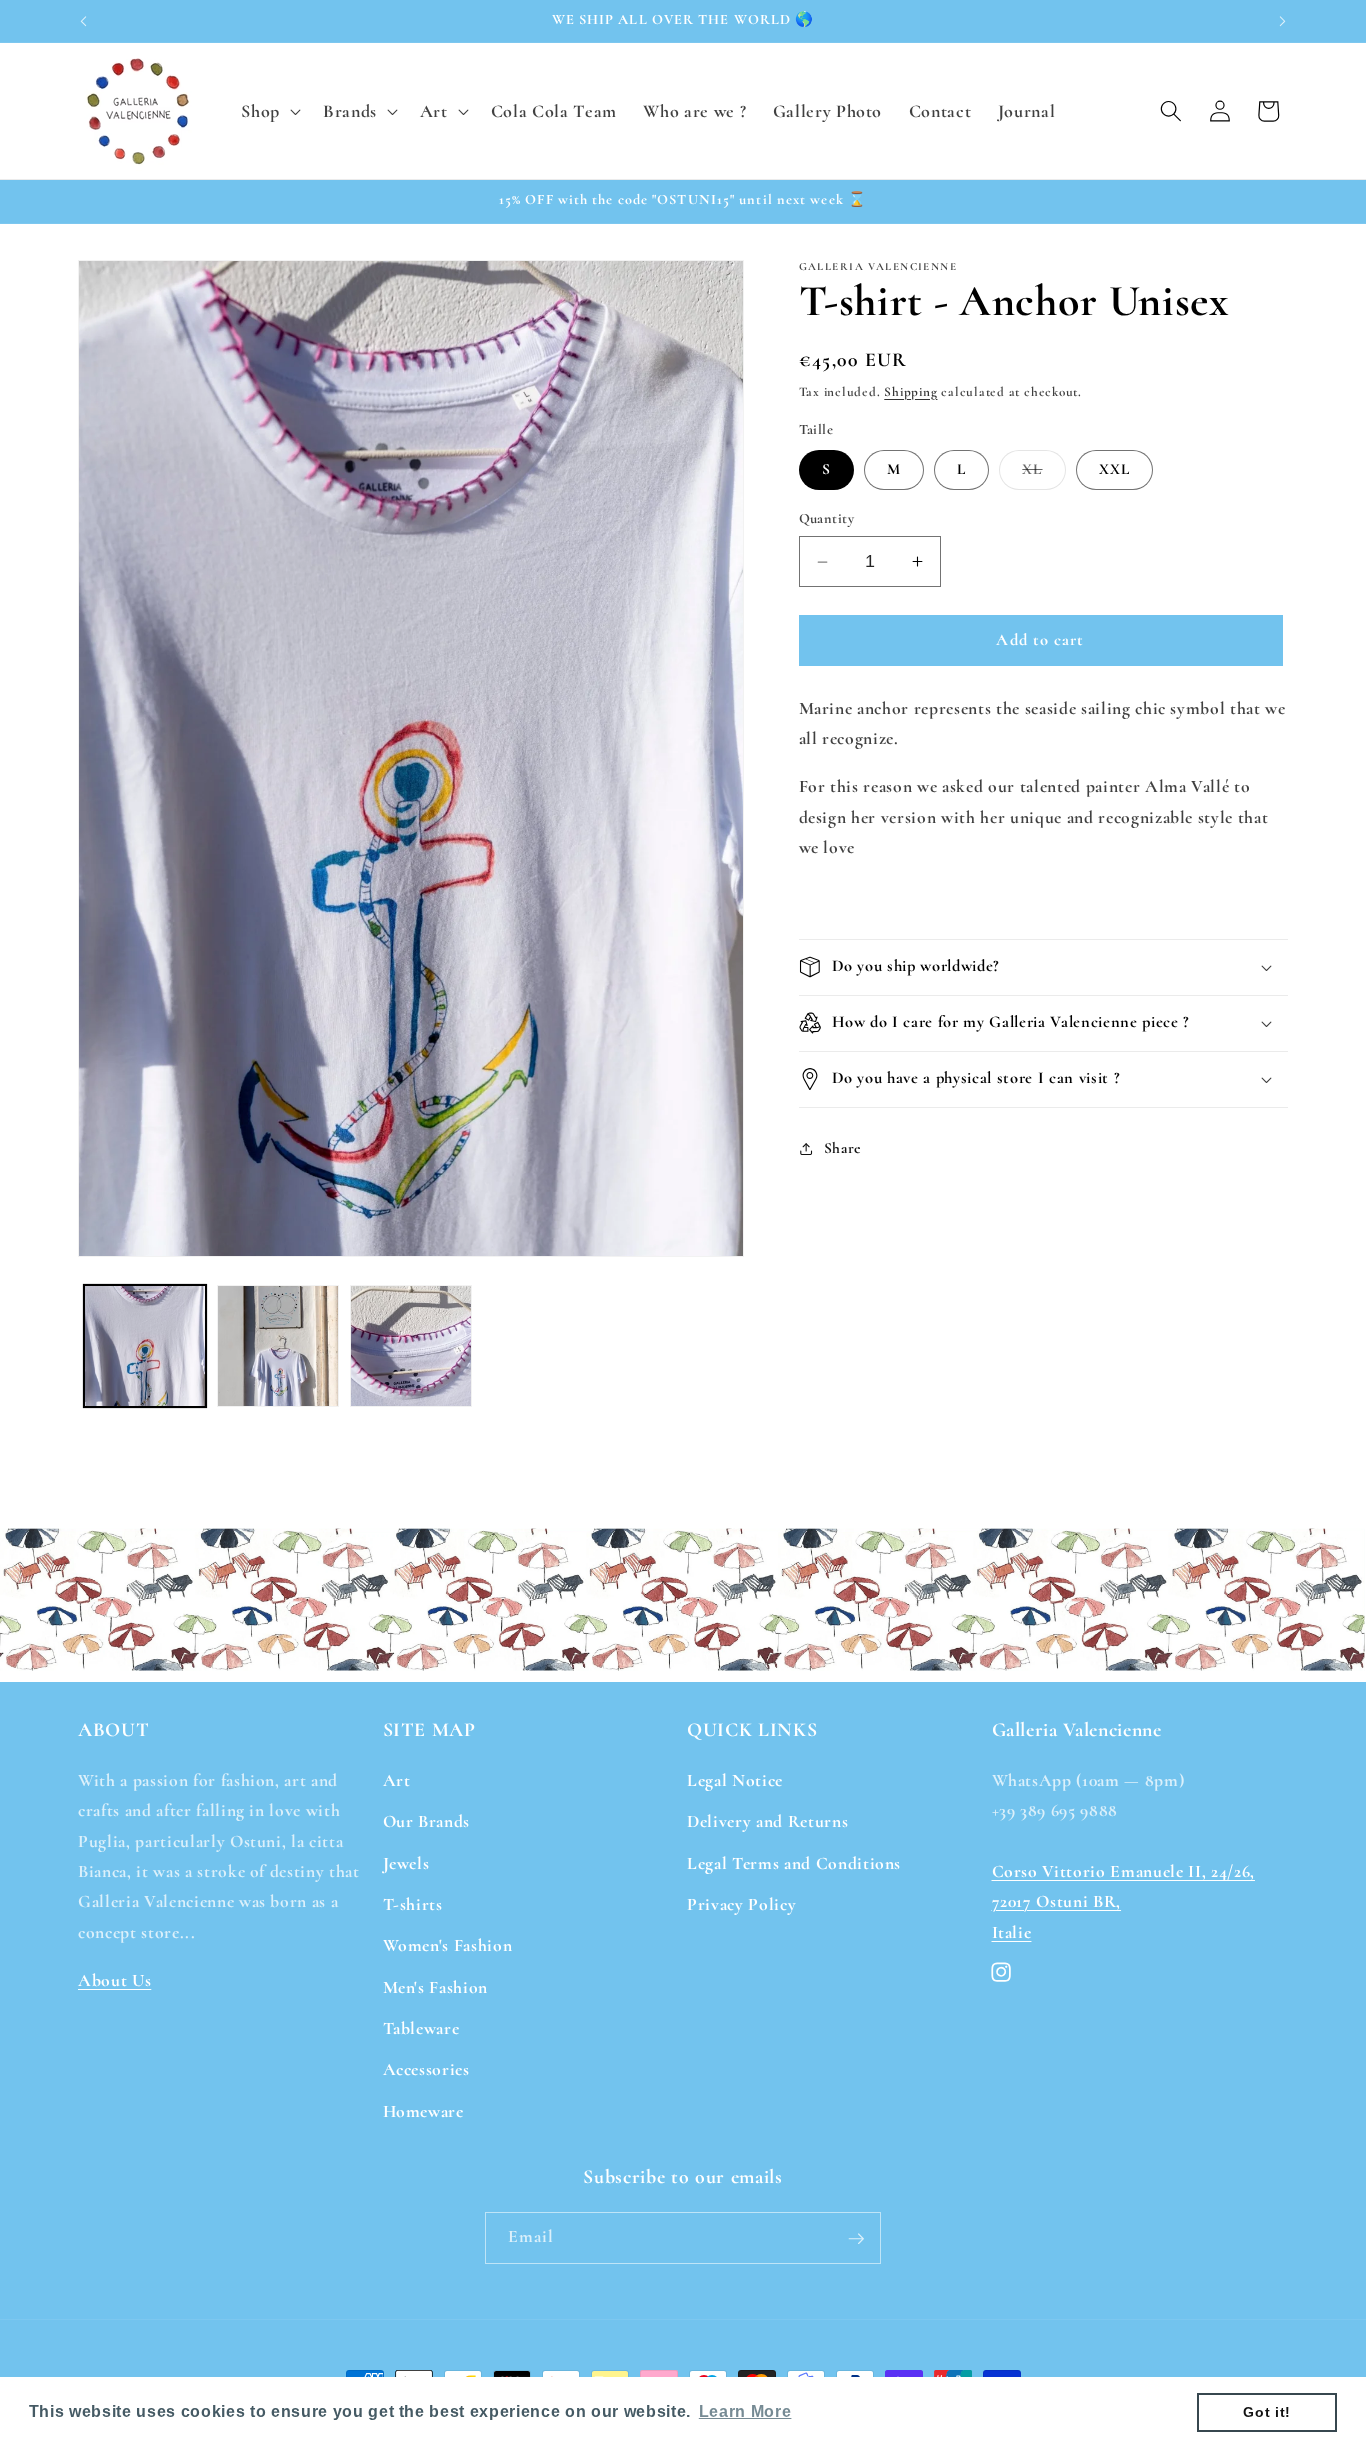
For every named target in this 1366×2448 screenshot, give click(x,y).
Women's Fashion (448, 1945)
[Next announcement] (1283, 21)
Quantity (827, 518)
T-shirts (413, 1903)
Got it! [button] (1267, 2412)
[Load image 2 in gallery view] (278, 1346)
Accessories (426, 2069)
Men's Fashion (436, 1986)
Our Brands (427, 1821)
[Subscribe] (856, 2239)
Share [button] (842, 1148)
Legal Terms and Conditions (794, 1862)
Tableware (421, 2028)
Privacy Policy (741, 1903)
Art (397, 1779)
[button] (269, 110)
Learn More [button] (745, 2411)
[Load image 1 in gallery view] (145, 1346)
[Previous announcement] (84, 21)
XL (1043, 474)
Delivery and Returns (767, 1821)
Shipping (910, 392)
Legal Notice (735, 1779)
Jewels (406, 1862)
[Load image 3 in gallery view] (411, 1346)
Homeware (423, 2110)
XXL (1114, 469)
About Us (114, 1979)
